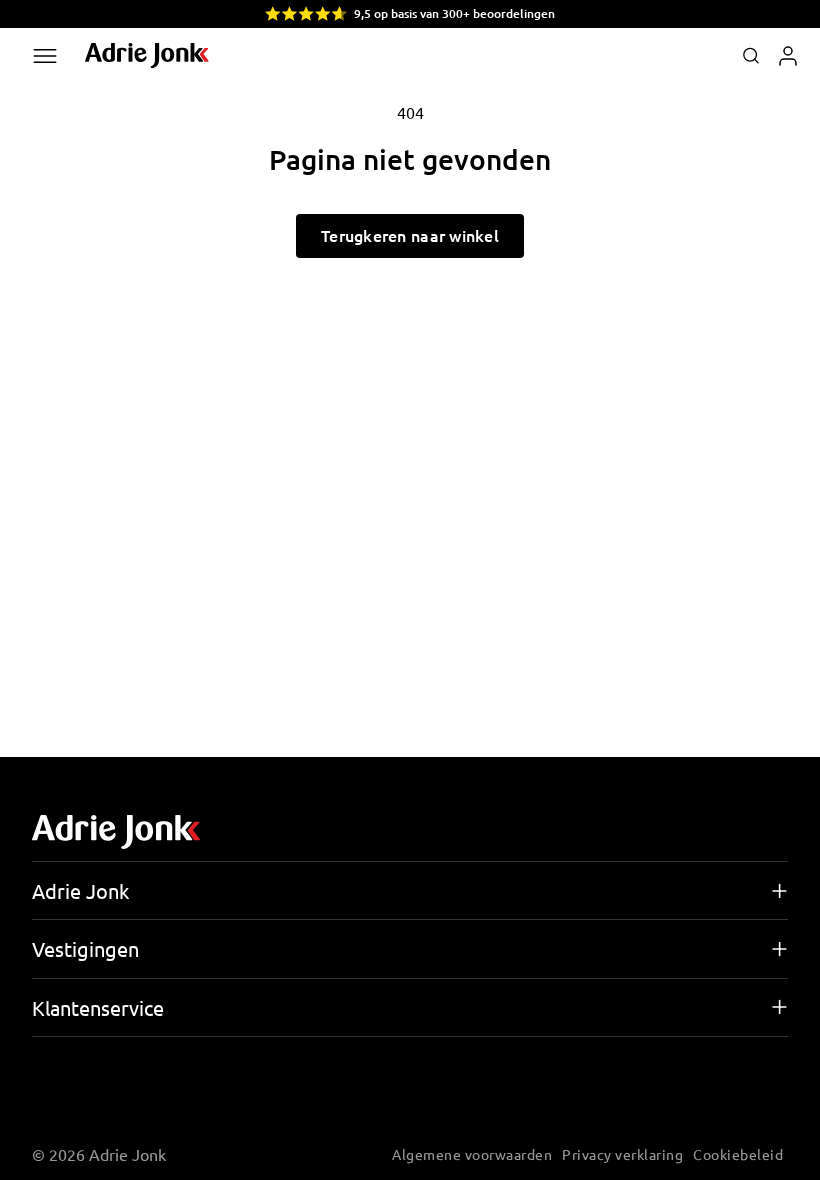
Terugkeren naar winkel (410, 235)
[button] (751, 56)
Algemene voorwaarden (472, 1154)
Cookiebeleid (738, 1154)
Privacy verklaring (622, 1154)
